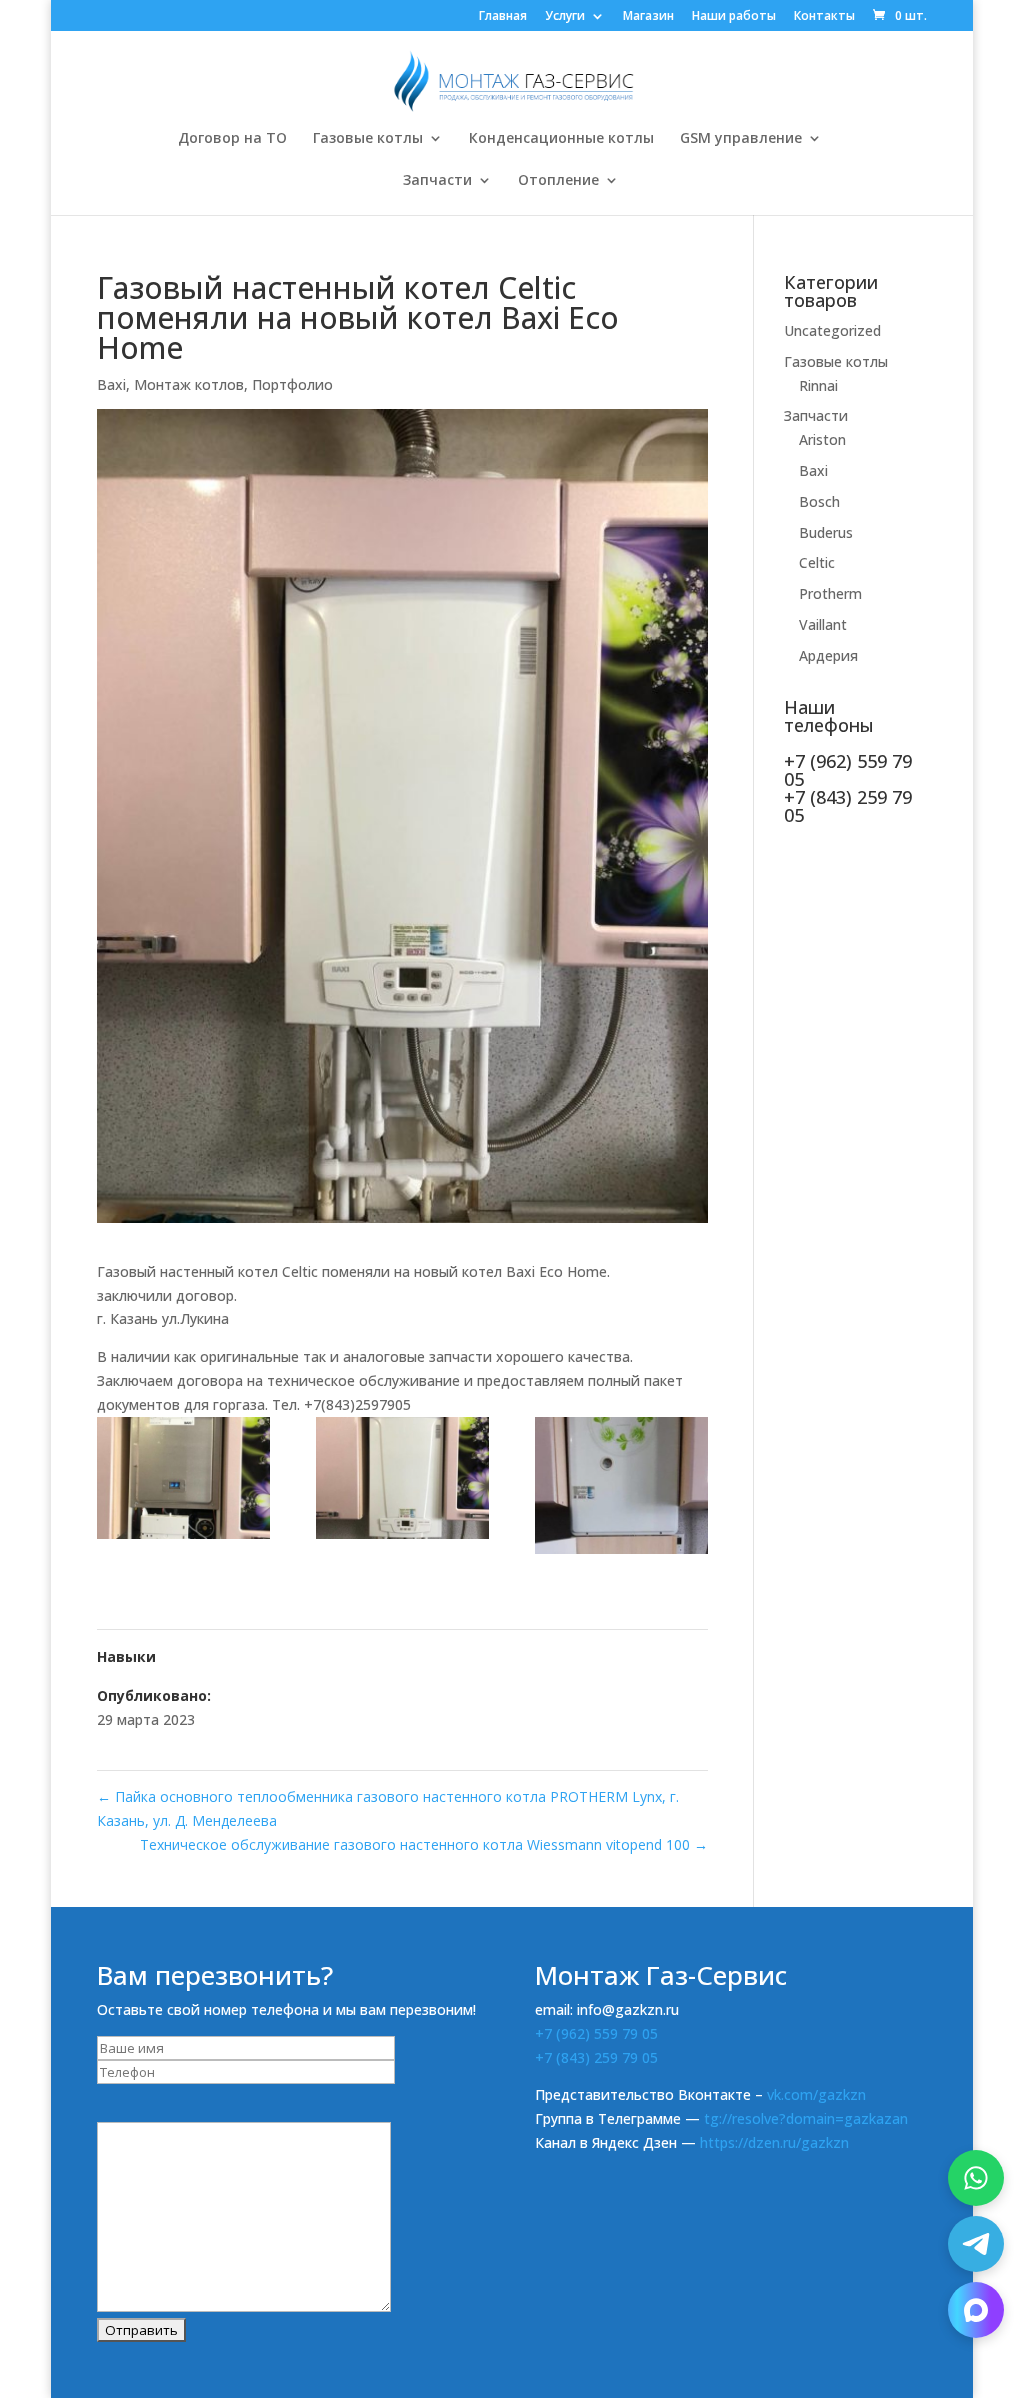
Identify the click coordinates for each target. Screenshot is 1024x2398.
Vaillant (823, 624)
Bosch (819, 501)
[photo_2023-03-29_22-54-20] (621, 1489)
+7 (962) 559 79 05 (596, 2033)
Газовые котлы (368, 139)
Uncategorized (832, 330)
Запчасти (437, 181)
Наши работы (734, 17)
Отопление (558, 181)
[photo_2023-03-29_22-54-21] (402, 1482)
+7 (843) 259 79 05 (596, 2057)
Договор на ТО (232, 139)
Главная (503, 17)
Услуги (565, 17)
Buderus (826, 532)
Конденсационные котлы (561, 139)
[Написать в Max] (976, 2310)
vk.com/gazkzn (816, 2094)
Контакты (824, 17)
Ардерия (828, 655)
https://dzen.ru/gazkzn (774, 2142)
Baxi (111, 384)
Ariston (822, 439)
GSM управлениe (741, 139)
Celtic (817, 562)
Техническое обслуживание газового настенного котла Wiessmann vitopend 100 (424, 1844)
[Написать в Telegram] (976, 2244)
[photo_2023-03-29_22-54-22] (183, 1482)
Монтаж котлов (189, 384)
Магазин (648, 17)
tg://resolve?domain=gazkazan (806, 2118)
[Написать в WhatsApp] (976, 2178)
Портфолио (292, 384)
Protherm (830, 593)
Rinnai (818, 385)
